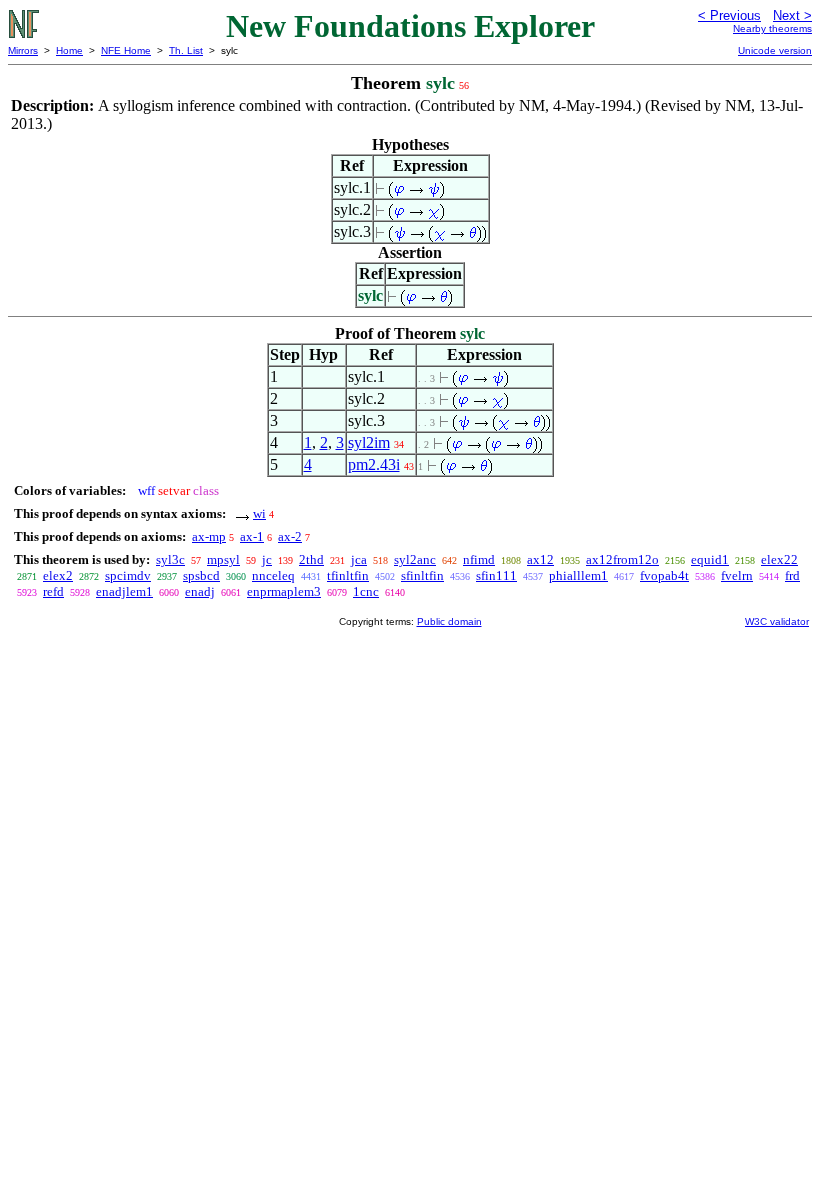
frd (792, 575)
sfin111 (496, 575)
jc (267, 559)
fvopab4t (664, 575)
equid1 (710, 559)
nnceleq (273, 575)
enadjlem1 (124, 591)
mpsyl (223, 559)
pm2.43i (374, 464)
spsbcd (201, 575)
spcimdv (128, 575)
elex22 (779, 559)
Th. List (186, 50)
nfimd (479, 559)
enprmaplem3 (284, 591)
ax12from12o (622, 559)
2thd (311, 559)
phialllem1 (578, 575)
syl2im (369, 442)
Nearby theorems (772, 28)
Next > (792, 15)
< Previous (729, 15)
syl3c (170, 559)
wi (259, 513)
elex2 (58, 575)
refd (53, 591)
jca (359, 559)
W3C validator (777, 621)
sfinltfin (422, 575)
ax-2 (290, 536)
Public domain (449, 621)
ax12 (540, 559)
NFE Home (126, 50)
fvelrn (737, 575)
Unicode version (775, 50)
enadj (200, 591)
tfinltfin (348, 575)
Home (69, 50)
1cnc (366, 591)
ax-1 (252, 536)
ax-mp (209, 536)
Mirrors (23, 50)
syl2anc (415, 559)
